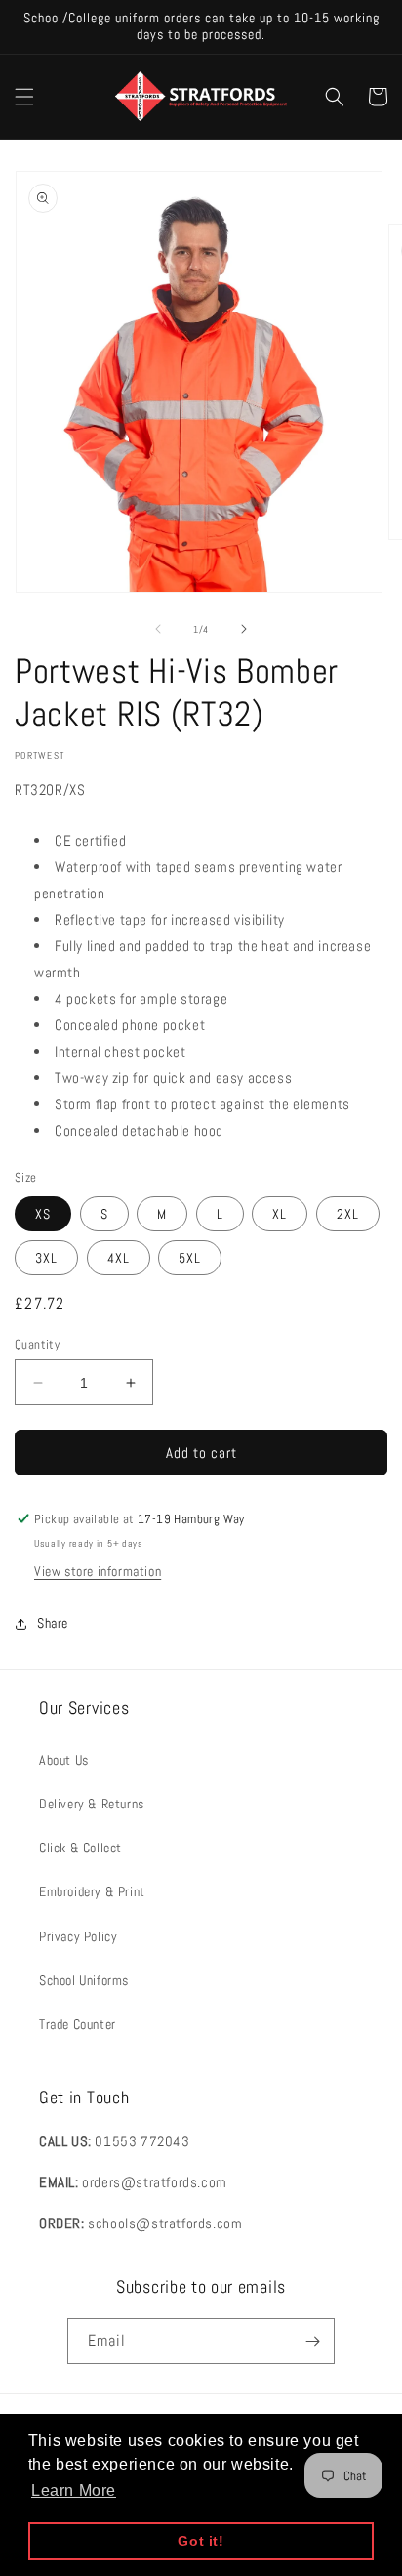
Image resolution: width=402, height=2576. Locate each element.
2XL (348, 1214)
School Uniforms (84, 1980)
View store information (98, 1571)
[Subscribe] (312, 2341)
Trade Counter (78, 2024)
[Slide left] (158, 629)
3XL (46, 1258)
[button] (24, 97)
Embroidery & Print (92, 1891)
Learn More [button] (74, 2491)
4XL (119, 1258)
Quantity (37, 1344)
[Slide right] (244, 629)
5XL (190, 1258)
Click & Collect (80, 1848)
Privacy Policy (78, 1936)
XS (43, 1214)
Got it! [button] (201, 2541)
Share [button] (53, 1623)
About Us (64, 1760)
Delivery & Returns (92, 1804)
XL (280, 1214)
